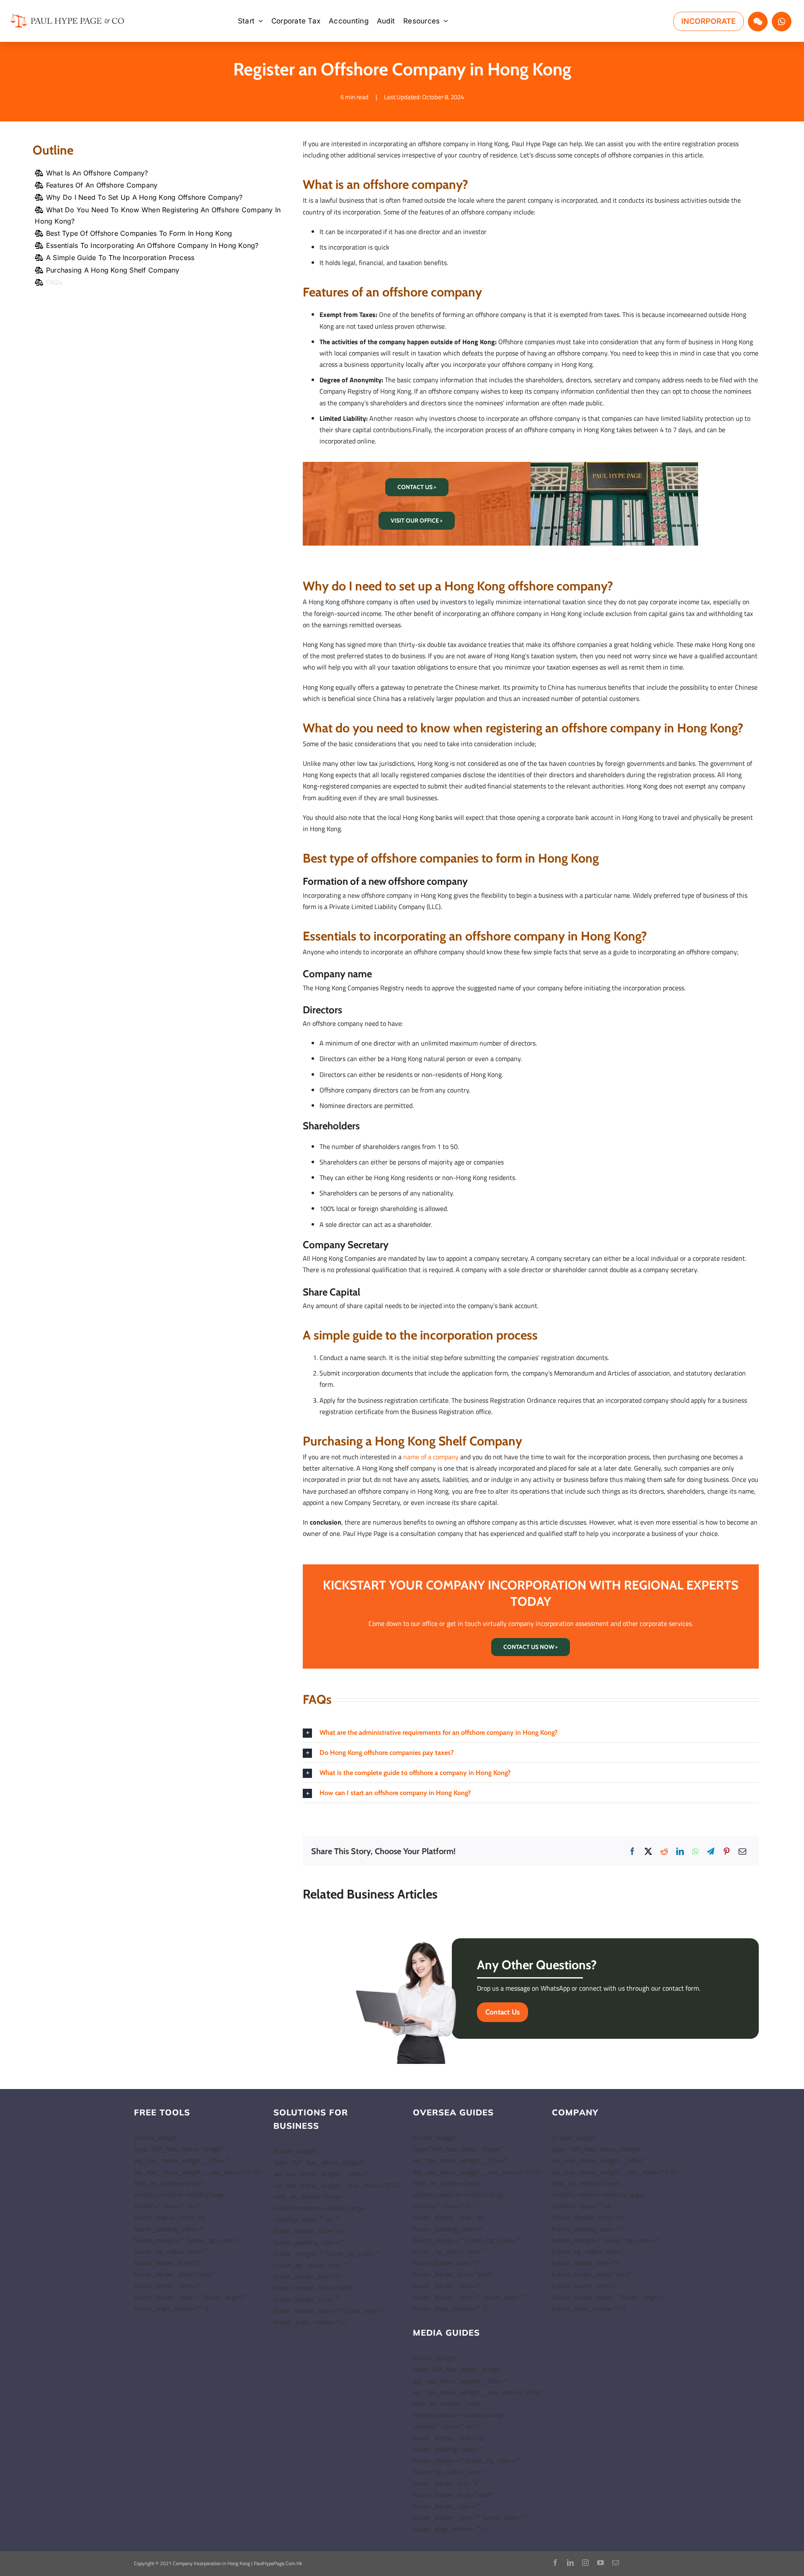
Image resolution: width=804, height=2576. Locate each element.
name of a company (431, 1457)
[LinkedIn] (680, 1851)
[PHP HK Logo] (67, 15)
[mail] (616, 2563)
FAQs (54, 282)
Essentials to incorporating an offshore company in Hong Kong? (152, 245)
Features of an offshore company (102, 185)
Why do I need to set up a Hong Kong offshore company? (144, 197)
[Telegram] (711, 1851)
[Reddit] (664, 1851)
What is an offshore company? (97, 173)
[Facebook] (632, 1851)
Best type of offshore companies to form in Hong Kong (139, 233)
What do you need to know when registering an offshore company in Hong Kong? (158, 215)
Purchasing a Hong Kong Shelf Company (113, 270)
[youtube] (600, 2563)
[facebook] (555, 2563)
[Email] (742, 1851)
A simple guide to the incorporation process (120, 258)
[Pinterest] (727, 1851)
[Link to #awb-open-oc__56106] (758, 22)
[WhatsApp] (695, 1851)
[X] (648, 1851)
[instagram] (585, 2563)
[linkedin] (570, 2563)
